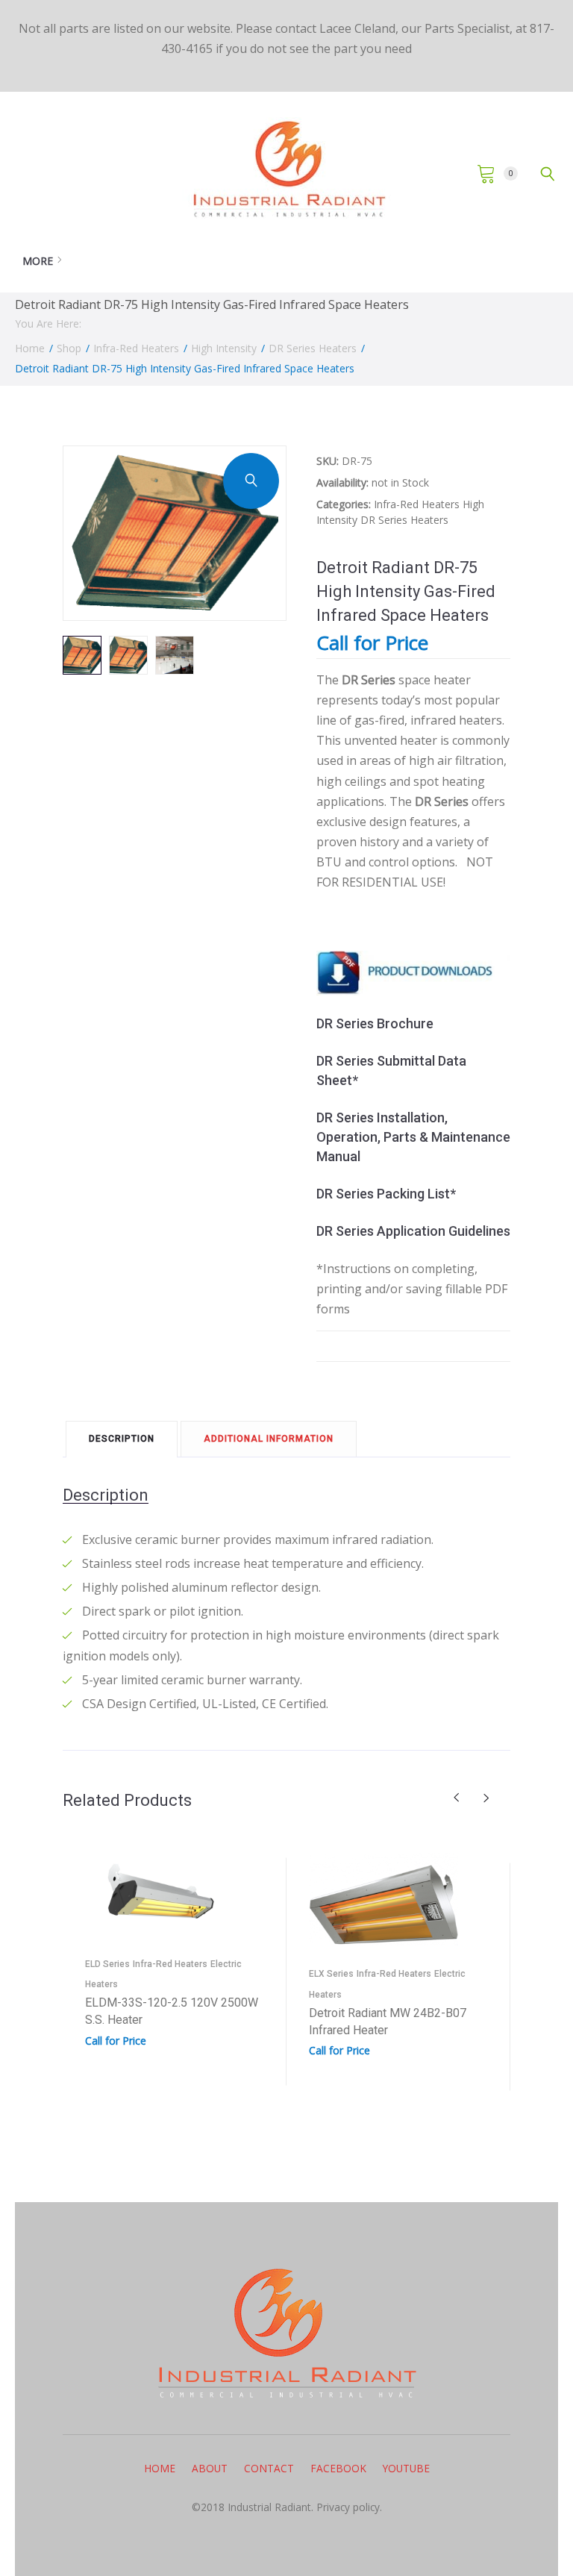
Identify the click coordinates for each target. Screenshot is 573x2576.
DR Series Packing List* (386, 1194)
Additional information (269, 1439)
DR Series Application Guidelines (413, 1231)
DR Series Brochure (375, 1023)
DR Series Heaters (313, 348)
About (210, 2468)
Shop (69, 348)
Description (122, 1439)
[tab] (122, 1438)
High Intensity (224, 348)
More (38, 261)
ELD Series (107, 1964)
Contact (269, 2468)
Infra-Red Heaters (136, 348)
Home (30, 348)
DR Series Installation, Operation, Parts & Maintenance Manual (413, 1137)
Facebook (338, 2468)
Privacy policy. (348, 2507)
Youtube (406, 2468)
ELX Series (331, 1974)
